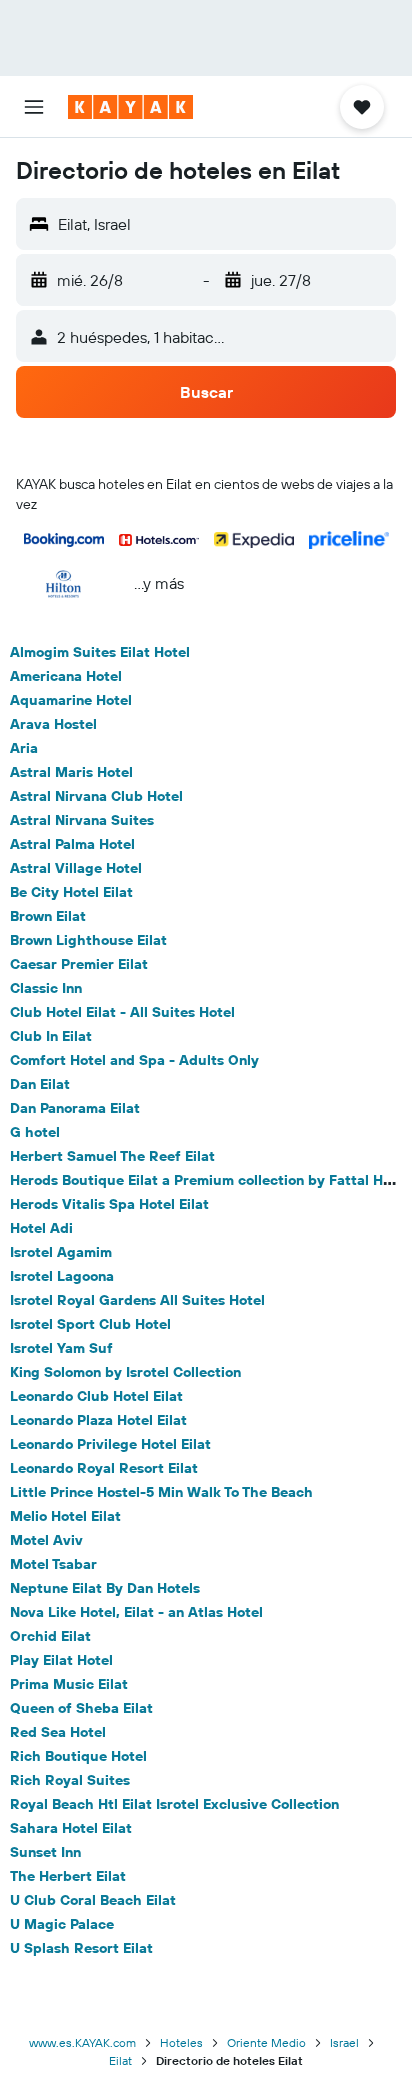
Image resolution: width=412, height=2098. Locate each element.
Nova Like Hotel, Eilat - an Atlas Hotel (136, 1612)
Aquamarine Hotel (71, 700)
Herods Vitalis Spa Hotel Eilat (109, 1204)
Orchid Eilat (50, 1636)
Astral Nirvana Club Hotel (96, 796)
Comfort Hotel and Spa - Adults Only (134, 1060)
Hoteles (181, 2042)
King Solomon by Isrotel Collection (125, 1372)
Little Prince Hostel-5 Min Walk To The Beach (161, 1492)
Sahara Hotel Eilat (71, 1828)
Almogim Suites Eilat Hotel (100, 652)
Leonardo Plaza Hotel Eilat (98, 1420)
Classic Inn (46, 988)
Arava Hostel (53, 724)
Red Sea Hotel (58, 1732)
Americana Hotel (66, 676)
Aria (24, 748)
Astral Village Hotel (76, 868)
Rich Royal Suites (70, 1780)
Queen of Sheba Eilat (81, 1708)
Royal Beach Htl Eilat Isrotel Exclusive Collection (174, 1804)
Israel (344, 2042)
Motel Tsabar (53, 1564)
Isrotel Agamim (61, 1252)
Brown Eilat (48, 916)
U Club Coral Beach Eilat (93, 1900)
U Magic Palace (62, 1924)
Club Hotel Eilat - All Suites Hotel (122, 1012)
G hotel (35, 1132)
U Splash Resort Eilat (81, 1948)
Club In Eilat (51, 1036)
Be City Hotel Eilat (71, 892)
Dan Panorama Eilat (75, 1108)
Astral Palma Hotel (72, 844)
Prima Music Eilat (69, 1684)
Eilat (120, 2060)
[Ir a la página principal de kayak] (130, 107)
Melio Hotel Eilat (65, 1516)
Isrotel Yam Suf (61, 1348)
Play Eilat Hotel (61, 1660)
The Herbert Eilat (68, 1876)
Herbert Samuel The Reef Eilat (112, 1156)
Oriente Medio (266, 2042)
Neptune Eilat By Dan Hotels (105, 1588)
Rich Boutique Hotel (78, 1756)
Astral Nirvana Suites (82, 820)
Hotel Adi (41, 1228)
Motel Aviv (46, 1540)
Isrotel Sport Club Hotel (90, 1324)
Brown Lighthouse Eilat (88, 940)
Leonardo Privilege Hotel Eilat (110, 1444)
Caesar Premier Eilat (79, 964)
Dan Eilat (40, 1084)
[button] (34, 107)
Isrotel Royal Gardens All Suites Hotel (137, 1300)
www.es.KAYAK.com (82, 2042)
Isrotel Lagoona (62, 1276)
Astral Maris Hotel (71, 772)
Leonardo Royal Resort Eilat (104, 1468)
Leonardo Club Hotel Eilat (96, 1396)
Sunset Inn (45, 1852)
